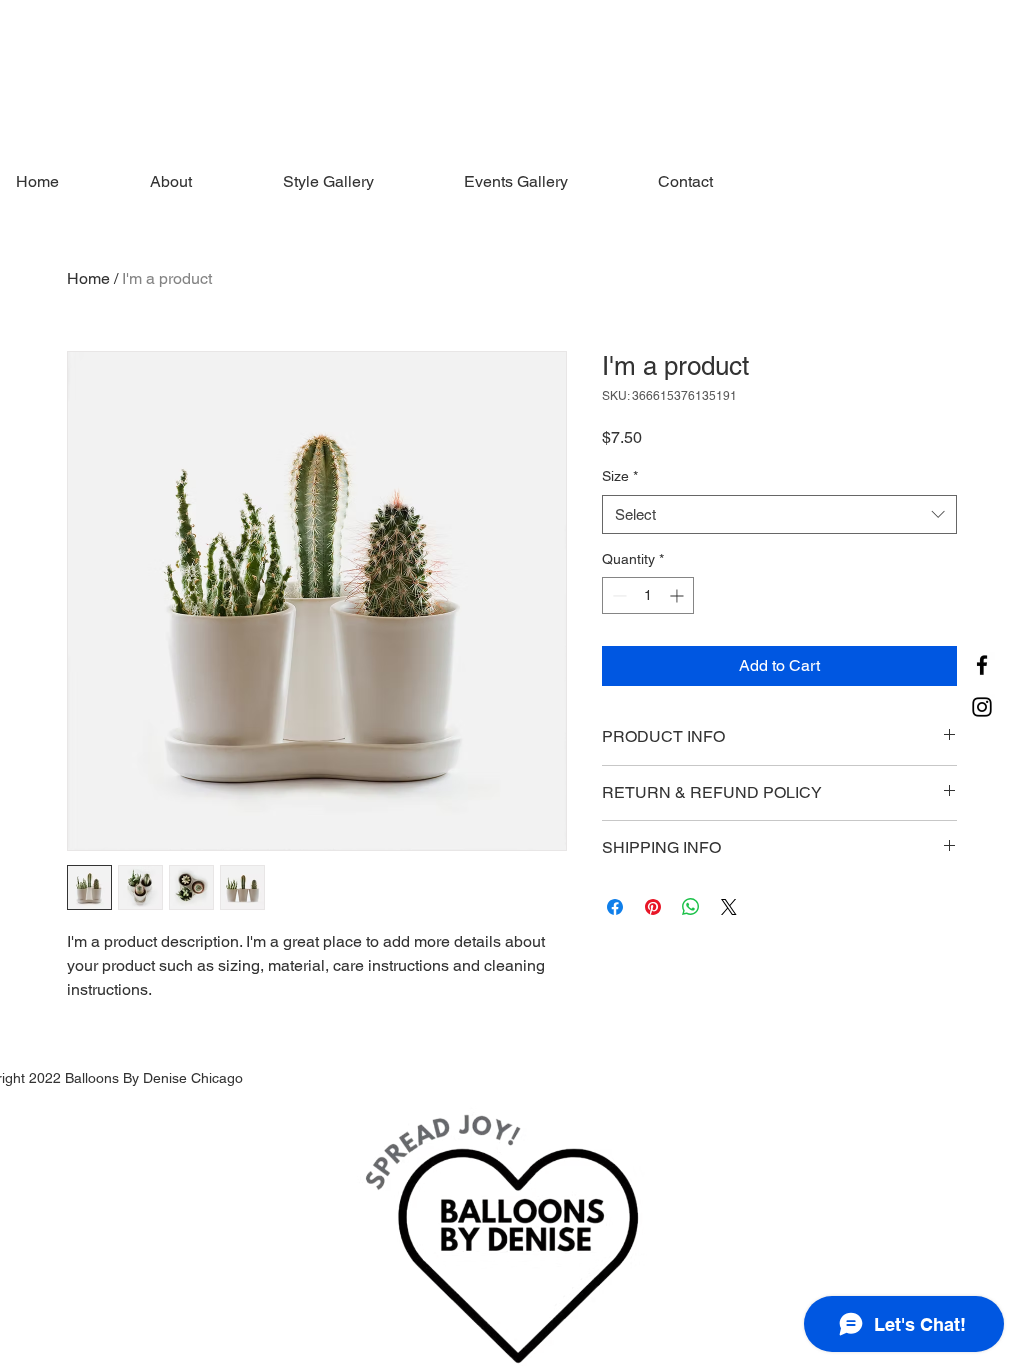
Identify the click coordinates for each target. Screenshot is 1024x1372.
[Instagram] (982, 707)
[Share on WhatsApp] (691, 907)
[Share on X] (729, 907)
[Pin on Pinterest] (653, 907)
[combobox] (779, 514)
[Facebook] (982, 665)
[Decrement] (617, 595)
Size (620, 476)
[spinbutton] (648, 595)
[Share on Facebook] (615, 907)
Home (88, 278)
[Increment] (678, 595)
